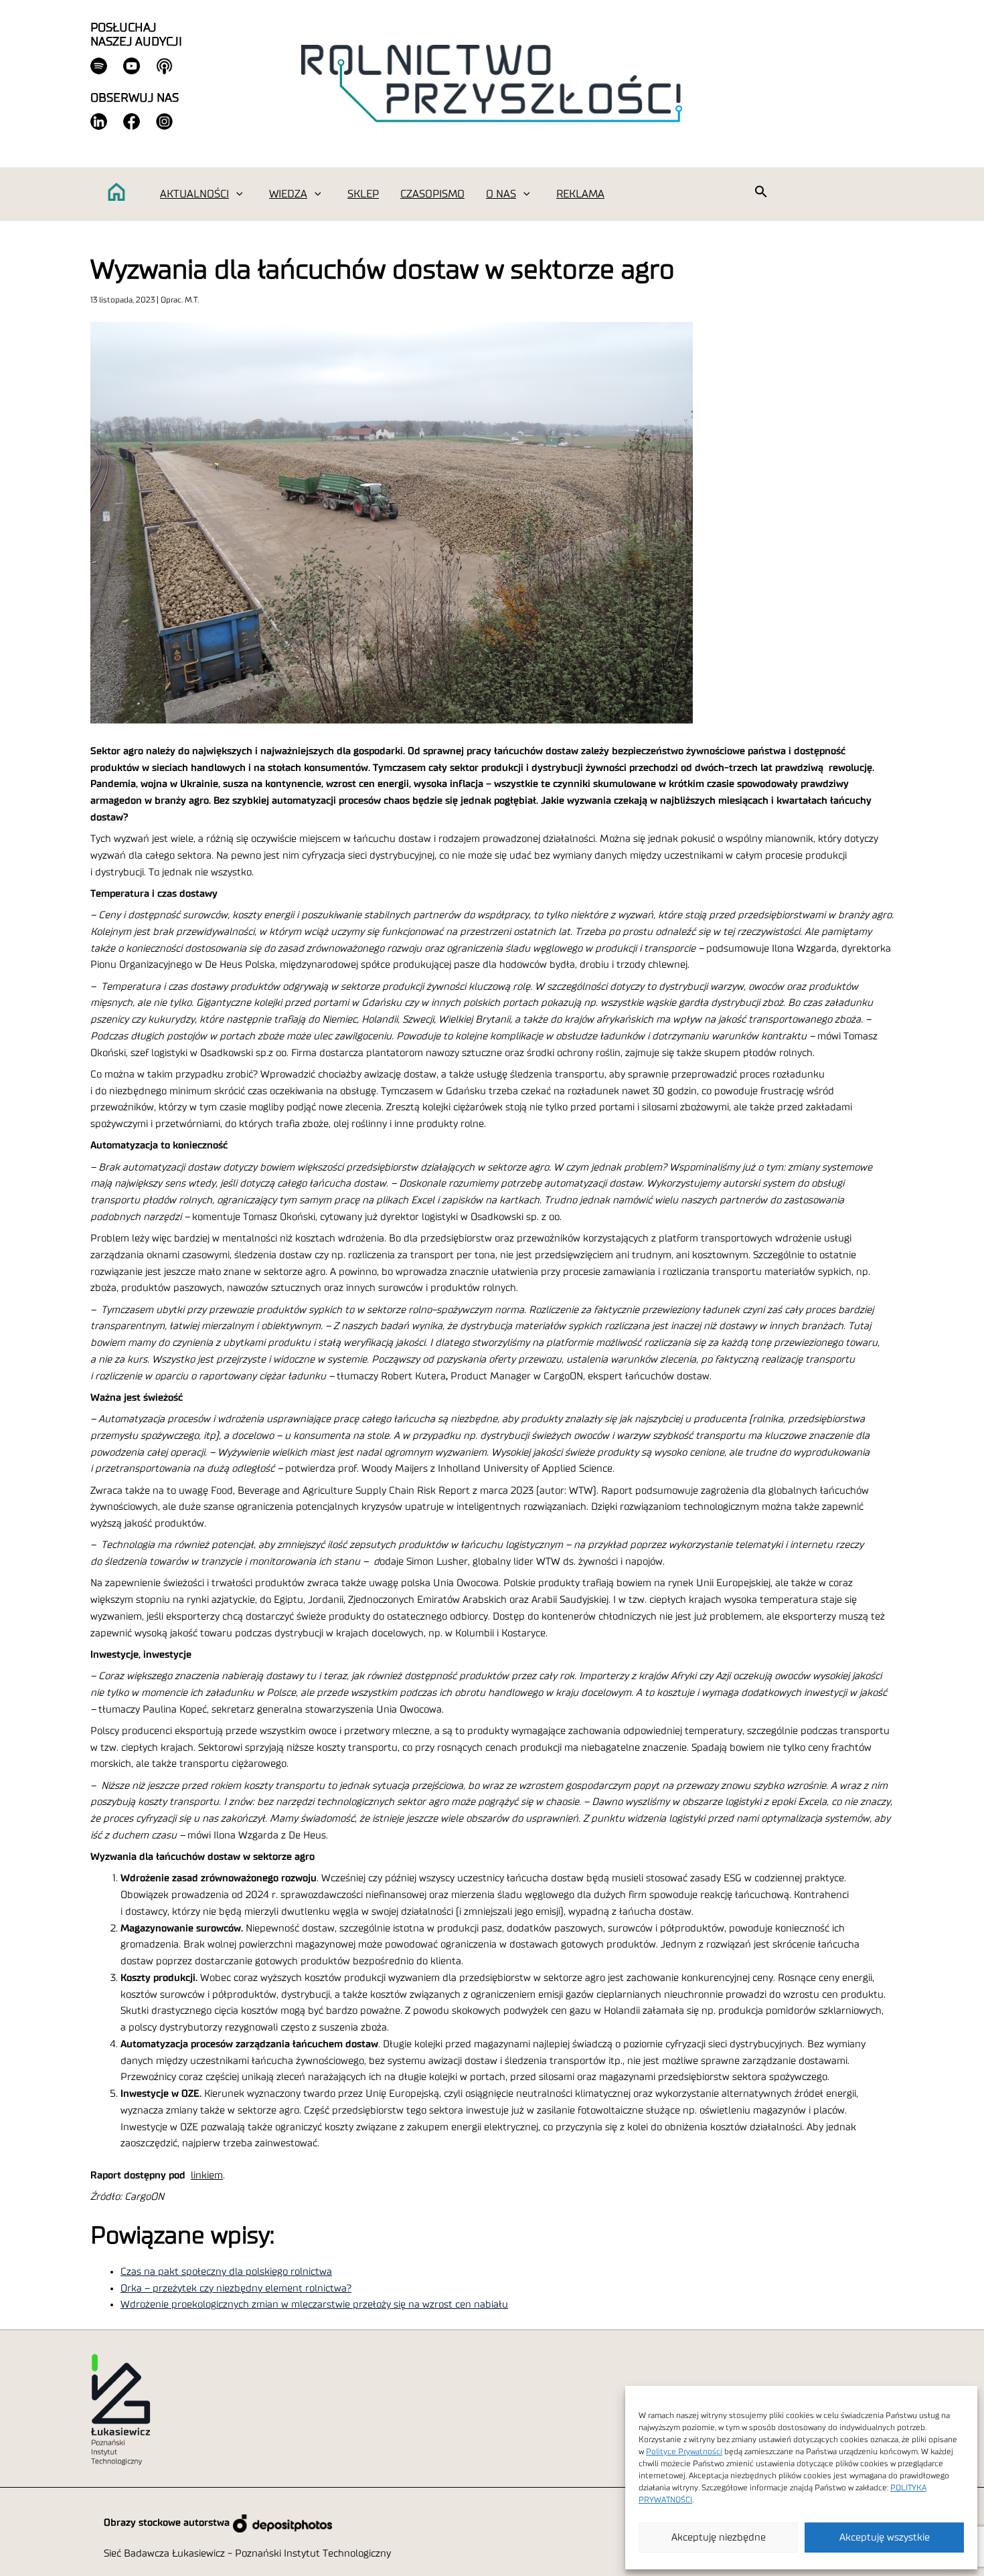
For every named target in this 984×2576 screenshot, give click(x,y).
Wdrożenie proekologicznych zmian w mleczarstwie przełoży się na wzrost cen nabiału (314, 2305)
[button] (239, 194)
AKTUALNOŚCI (194, 194)
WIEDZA (288, 194)
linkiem (207, 2175)
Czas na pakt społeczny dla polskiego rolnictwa (226, 2272)
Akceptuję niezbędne (719, 2538)
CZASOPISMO (432, 194)
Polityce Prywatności (684, 2452)
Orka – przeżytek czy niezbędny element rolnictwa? (236, 2289)
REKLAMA (580, 194)
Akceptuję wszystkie (885, 2538)
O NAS (501, 194)
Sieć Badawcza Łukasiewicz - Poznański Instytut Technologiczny (247, 2554)
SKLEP (363, 194)
